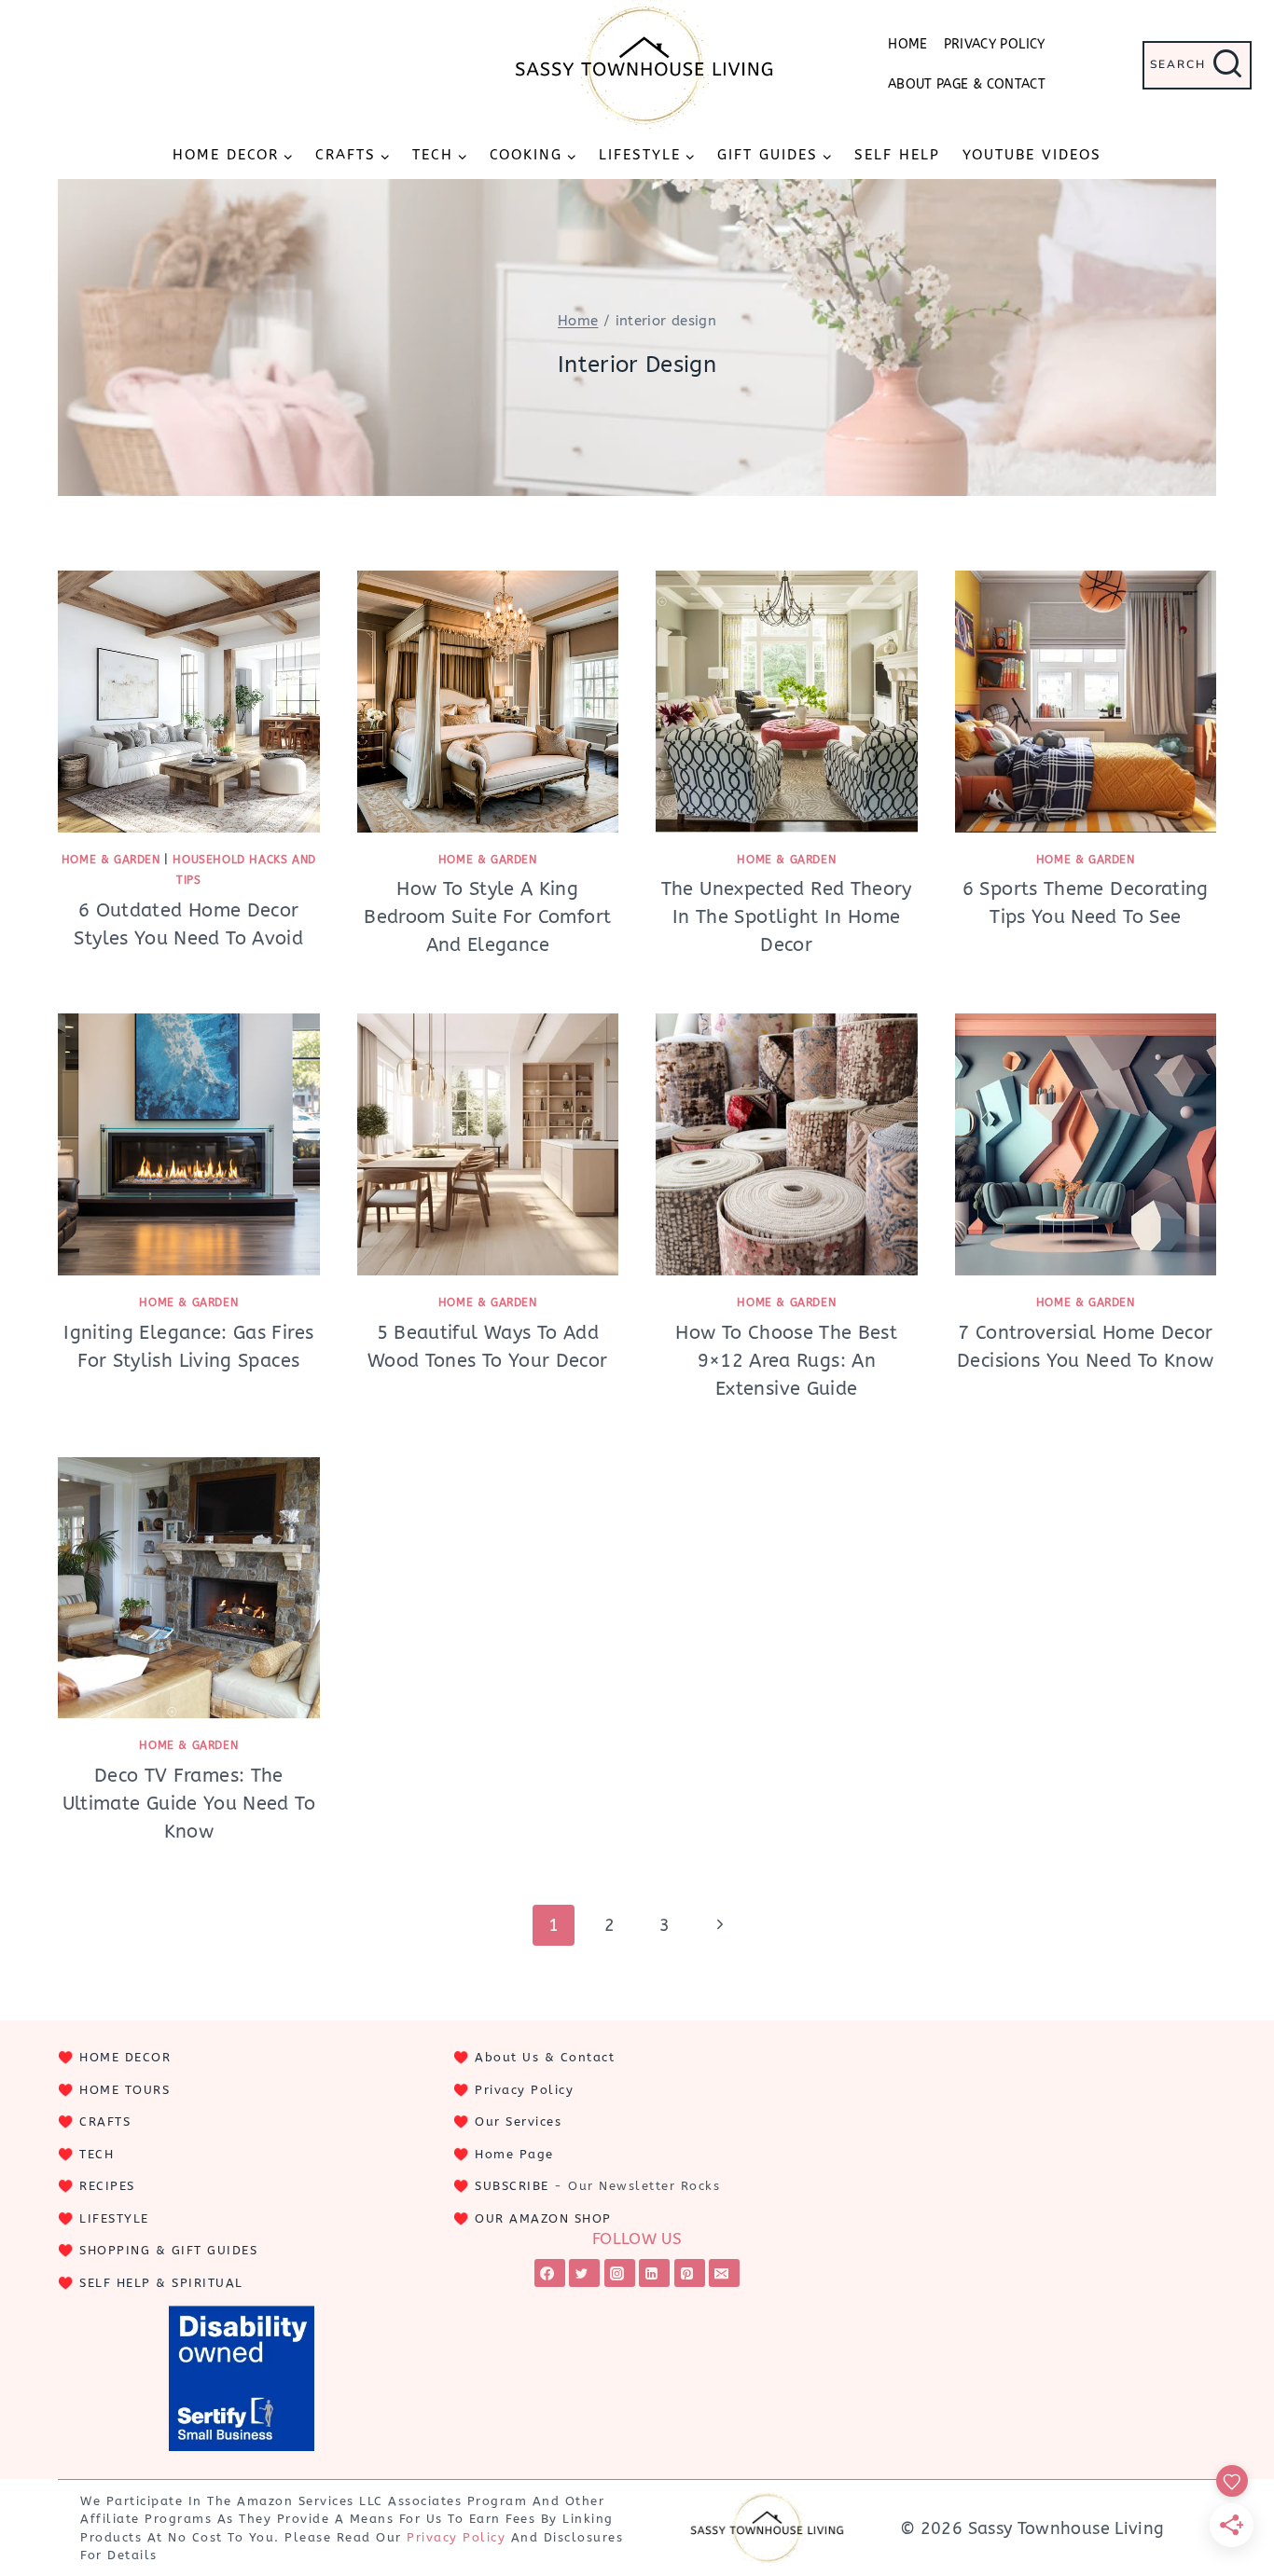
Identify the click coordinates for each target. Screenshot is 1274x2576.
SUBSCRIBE (512, 2186)
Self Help (897, 155)
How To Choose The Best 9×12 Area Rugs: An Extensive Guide (786, 1361)
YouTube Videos (1032, 155)
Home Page (514, 2154)
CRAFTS (105, 2121)
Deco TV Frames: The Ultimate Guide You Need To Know (189, 1804)
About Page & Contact (967, 84)
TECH (97, 2154)
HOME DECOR (125, 2057)
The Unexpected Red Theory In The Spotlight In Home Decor (787, 917)
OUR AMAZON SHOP (543, 2218)
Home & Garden (111, 860)
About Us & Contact (545, 2057)
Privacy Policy (995, 44)
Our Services (518, 2121)
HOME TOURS (125, 2090)
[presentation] (189, 702)
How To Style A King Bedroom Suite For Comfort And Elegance (487, 917)
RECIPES (107, 2186)
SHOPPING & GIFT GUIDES (168, 2250)
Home (907, 44)
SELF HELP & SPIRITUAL (161, 2283)
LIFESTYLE (114, 2218)
